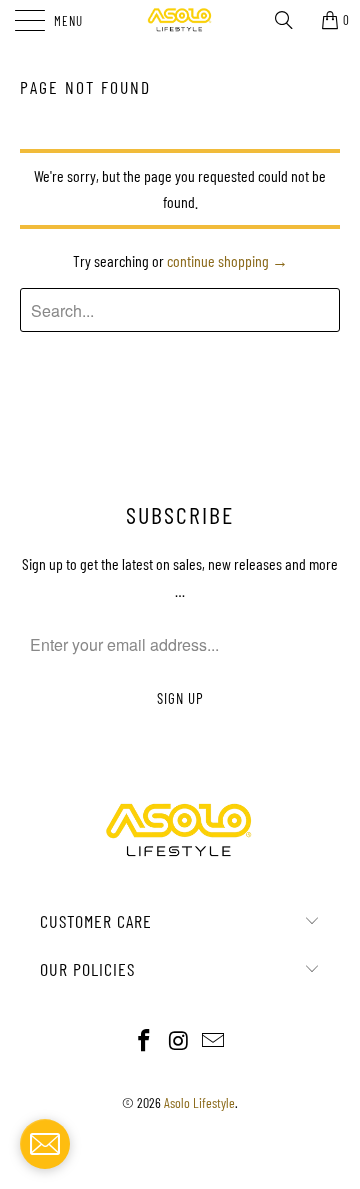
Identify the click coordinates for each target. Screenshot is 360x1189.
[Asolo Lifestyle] (180, 20)
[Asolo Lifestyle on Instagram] (179, 1041)
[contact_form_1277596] (45, 1144)
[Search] (291, 20)
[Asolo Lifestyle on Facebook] (144, 1041)
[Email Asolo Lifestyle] (214, 1041)
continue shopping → (227, 260)
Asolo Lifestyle (199, 1102)
